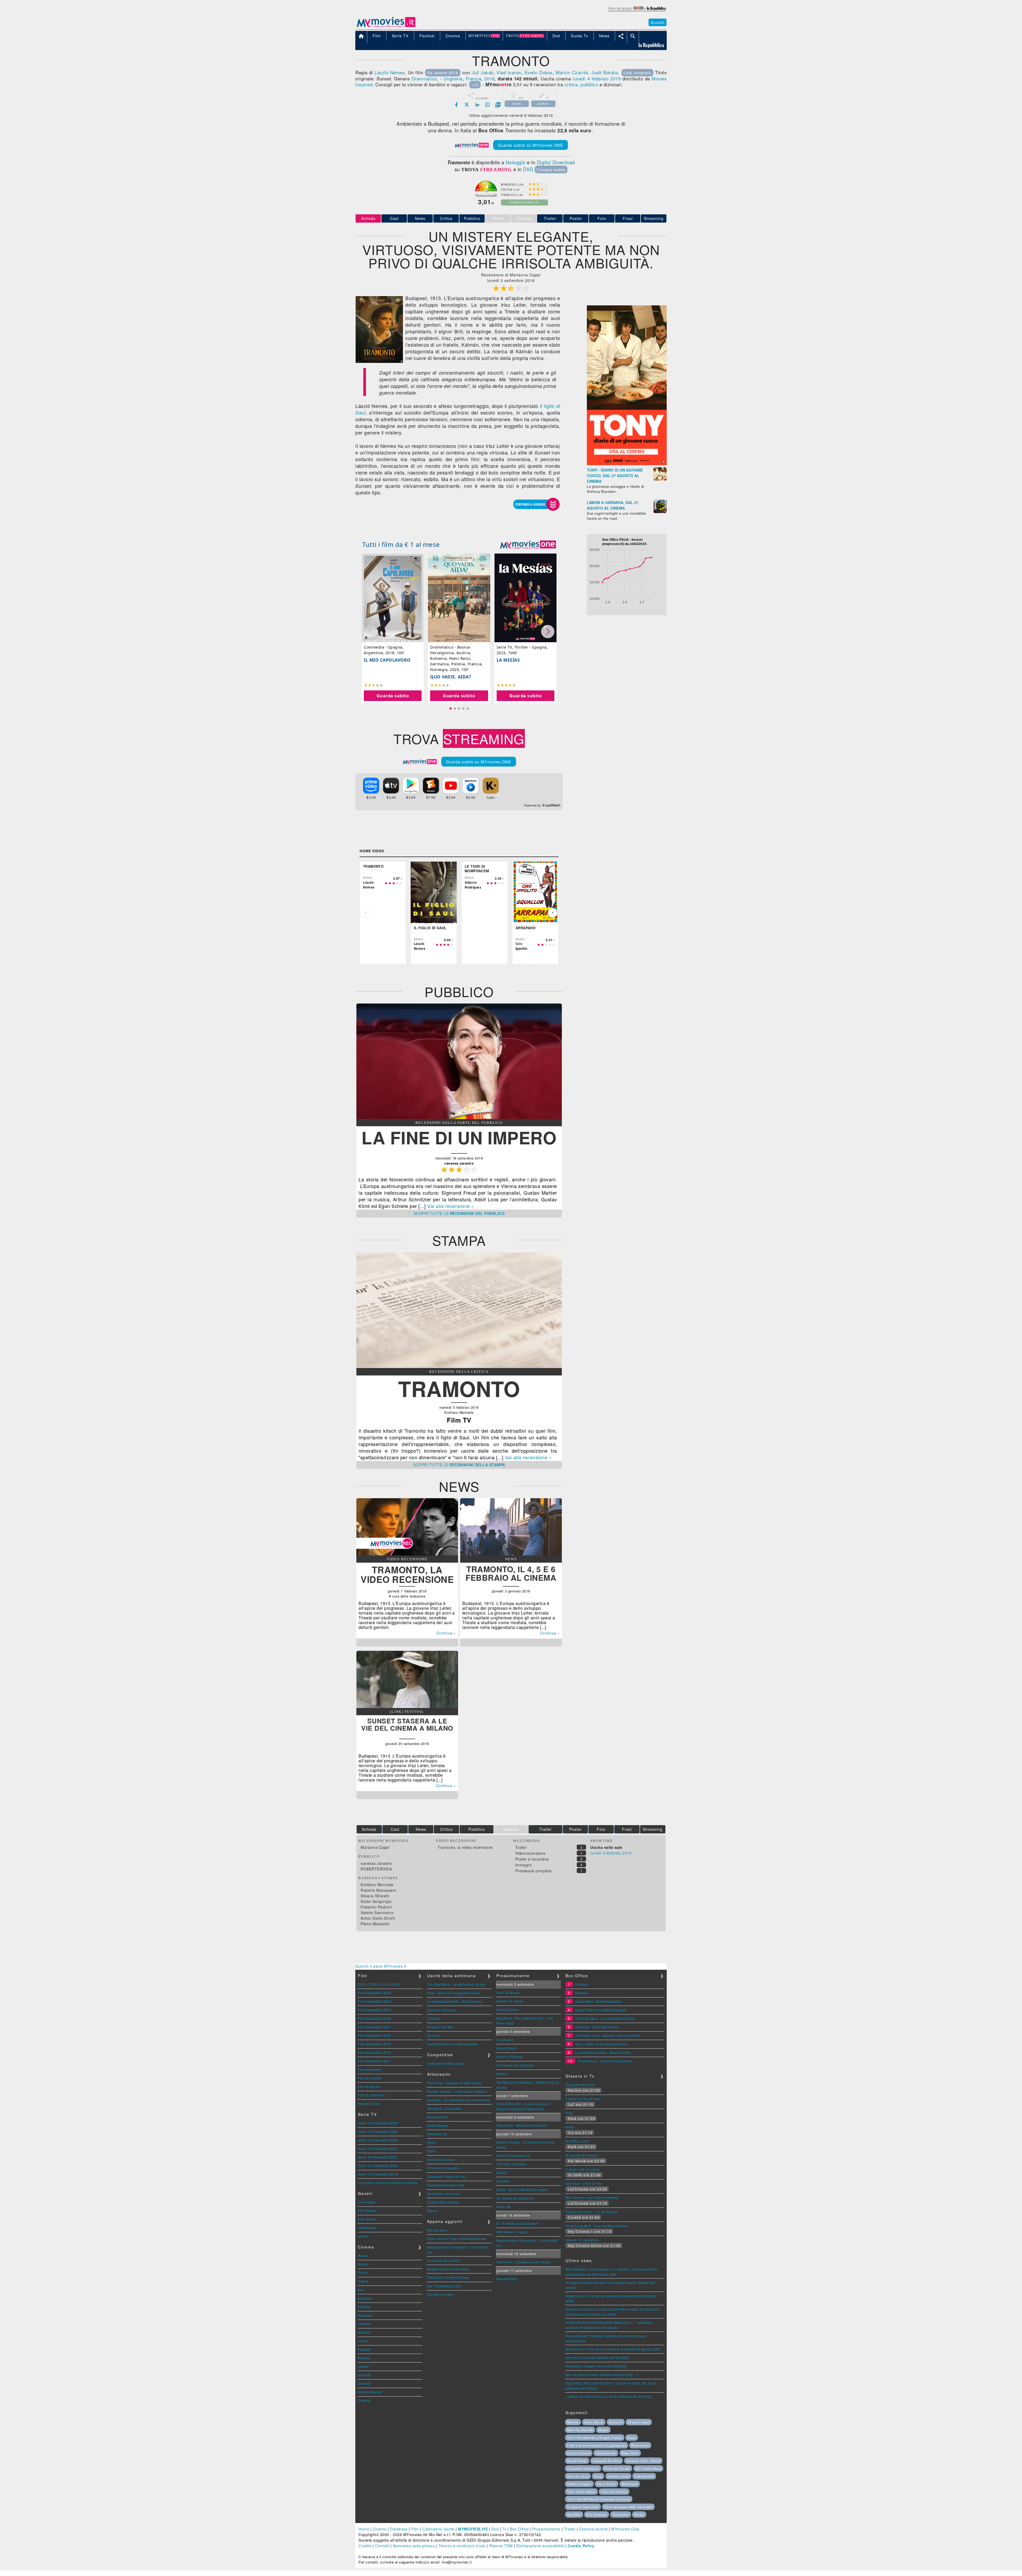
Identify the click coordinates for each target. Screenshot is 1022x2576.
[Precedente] (366, 913)
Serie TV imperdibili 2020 (378, 2166)
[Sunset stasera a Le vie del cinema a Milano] (407, 1706)
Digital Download (556, 162)
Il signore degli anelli (583, 2507)
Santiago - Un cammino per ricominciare (459, 2100)
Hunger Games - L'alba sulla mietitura (457, 2091)
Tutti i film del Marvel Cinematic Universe (599, 2499)
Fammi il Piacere (510, 2057)
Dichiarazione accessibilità (540, 2546)
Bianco (433, 2211)
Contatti (382, 2546)
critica (571, 84)
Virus (598, 2476)
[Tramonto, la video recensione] (407, 1554)
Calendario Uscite (438, 2529)
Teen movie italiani (581, 2492)
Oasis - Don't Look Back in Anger (522, 2190)
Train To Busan (508, 1993)
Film (415, 2529)
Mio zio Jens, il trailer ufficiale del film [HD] (599, 2375)
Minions (573, 2422)
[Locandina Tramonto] (379, 361)
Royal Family (577, 2461)
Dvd (495, 2529)
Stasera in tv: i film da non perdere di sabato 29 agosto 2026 (613, 2349)
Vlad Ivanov (509, 72)
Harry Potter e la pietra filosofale (453, 2044)
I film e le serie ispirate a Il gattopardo (597, 2445)
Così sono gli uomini (443, 2260)
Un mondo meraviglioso (515, 2065)
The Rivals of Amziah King (448, 2277)
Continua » (446, 1633)
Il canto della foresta (443, 2202)
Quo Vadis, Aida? (451, 677)
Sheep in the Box (441, 2027)
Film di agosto (369, 2086)
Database (399, 2529)
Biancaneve (640, 2445)
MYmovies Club (625, 2529)
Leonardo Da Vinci (607, 2461)
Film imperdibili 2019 (375, 2044)
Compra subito (551, 169)
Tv (504, 2529)
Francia (474, 78)
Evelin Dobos (539, 72)
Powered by (533, 805)
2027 (362, 1984)
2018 (489, 78)
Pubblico (472, 218)
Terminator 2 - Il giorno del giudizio (605, 2061)
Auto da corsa (578, 2476)
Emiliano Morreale (377, 1885)
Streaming (654, 218)
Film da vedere (370, 2069)
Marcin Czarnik (572, 72)
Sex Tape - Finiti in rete (584, 2183)
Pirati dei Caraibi (617, 2468)
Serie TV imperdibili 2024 (378, 2131)
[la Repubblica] (637, 11)
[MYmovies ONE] (528, 544)
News (420, 218)
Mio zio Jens (437, 2230)
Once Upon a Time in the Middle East (456, 2239)
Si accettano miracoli (582, 2155)
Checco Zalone (579, 2453)
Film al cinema (369, 2078)
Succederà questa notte (446, 2185)
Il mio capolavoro (387, 660)
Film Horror (367, 2219)
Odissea (582, 1993)
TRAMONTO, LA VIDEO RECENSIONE (407, 1574)
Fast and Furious (614, 2492)
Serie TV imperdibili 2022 (378, 2149)
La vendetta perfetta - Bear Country (455, 2001)
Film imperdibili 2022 (375, 2018)
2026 (373, 1984)
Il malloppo (505, 2040)
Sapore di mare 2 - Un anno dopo (592, 2212)
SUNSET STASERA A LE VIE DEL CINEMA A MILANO (407, 1724)
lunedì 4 (581, 78)
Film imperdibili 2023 (375, 2010)
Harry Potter (607, 2484)
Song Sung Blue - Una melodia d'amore (597, 2226)
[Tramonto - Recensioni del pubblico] (459, 1117)
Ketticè (502, 2074)
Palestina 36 (437, 2134)
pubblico (589, 84)
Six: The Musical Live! (444, 2286)
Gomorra (616, 2422)
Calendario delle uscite (446, 2063)
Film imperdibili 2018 (375, 2052)
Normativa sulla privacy (414, 2546)
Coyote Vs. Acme (510, 2001)
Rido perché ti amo (580, 2085)
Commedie (366, 2202)
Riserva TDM (501, 2546)
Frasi (628, 218)
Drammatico (424, 78)
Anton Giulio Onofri (378, 1918)
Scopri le (459, 1213)
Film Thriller (367, 2211)
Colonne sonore (594, 2529)
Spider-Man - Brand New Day (598, 2001)
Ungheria (453, 78)
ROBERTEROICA (376, 1869)
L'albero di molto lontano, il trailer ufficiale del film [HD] (609, 2396)
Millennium (630, 2484)
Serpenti (503, 2181)
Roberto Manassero (379, 1890)
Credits (365, 2546)
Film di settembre (372, 2095)
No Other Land (577, 2141)
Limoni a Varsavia (441, 2010)
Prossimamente (546, 2529)
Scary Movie (594, 2422)
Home (364, 2529)
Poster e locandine (532, 1859)
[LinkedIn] (477, 105)
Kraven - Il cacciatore (582, 2240)
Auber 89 (504, 2207)
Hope (431, 2142)
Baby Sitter (630, 2453)
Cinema (380, 2529)
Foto (602, 218)
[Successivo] (553, 913)
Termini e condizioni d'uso (462, 2546)
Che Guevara (597, 2514)
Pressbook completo (534, 1871)
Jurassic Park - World (643, 2461)
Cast (394, 218)
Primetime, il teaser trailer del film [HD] (596, 2366)
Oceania (582, 1984)
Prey (569, 2113)
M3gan (603, 2430)
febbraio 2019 (606, 78)
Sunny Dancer (508, 2010)
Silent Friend (506, 2048)
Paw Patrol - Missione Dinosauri (522, 2125)
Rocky (639, 2514)
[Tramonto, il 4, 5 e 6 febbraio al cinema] (511, 1554)
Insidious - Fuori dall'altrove (597, 2027)
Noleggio (516, 162)
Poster (576, 218)
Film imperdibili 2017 (375, 2061)
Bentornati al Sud (441, 2159)
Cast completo (637, 73)
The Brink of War (440, 2294)
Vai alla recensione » (451, 1206)
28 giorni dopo (639, 2422)
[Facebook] (456, 105)
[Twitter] (467, 105)
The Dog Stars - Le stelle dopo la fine (456, 1984)
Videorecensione (530, 1853)
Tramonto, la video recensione (465, 1847)
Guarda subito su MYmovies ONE (531, 145)
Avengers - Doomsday (445, 2108)
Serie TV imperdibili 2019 (378, 2174)
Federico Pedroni (376, 1907)
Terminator (621, 2514)
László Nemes (390, 72)
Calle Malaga (438, 2125)
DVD (528, 169)
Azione (363, 2236)
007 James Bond (648, 2468)
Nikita (570, 2127)
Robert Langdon (579, 2484)
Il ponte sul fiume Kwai (583, 2099)
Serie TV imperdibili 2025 (378, 2123)
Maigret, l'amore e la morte (448, 2269)
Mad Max (574, 2514)
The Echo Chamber (512, 2164)
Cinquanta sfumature (583, 2468)
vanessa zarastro (376, 1863)
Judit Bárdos (605, 72)
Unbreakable (644, 2476)
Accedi (658, 22)
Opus (632, 2438)
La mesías (508, 660)
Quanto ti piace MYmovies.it (381, 1966)
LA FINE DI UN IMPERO (459, 1137)
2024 (395, 1984)
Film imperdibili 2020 (375, 2035)
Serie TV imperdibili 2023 (378, 2140)
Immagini (524, 1865)
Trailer (550, 218)
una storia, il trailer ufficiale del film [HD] (597, 2358)
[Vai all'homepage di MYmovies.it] (386, 27)
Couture (434, 2035)
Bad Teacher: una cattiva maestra (592, 2198)
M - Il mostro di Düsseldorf (517, 2223)
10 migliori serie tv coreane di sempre (388, 2183)
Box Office (519, 2529)
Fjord (431, 2151)
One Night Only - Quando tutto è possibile (608, 2035)
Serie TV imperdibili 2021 (378, 2157)
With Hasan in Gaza (512, 2232)
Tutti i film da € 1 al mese (401, 544)
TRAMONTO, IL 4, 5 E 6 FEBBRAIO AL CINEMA (511, 1573)
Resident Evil (438, 2117)
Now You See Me (580, 2430)
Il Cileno (434, 2018)
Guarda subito (393, 696)
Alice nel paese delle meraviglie (628, 2507)
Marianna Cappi (375, 1847)
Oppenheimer (606, 2453)
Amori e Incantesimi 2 (513, 2155)
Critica (446, 218)
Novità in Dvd (369, 2104)
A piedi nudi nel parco (583, 2169)
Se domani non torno (444, 2194)
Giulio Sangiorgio (376, 1901)
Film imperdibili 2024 (375, 2001)
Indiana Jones (618, 2476)
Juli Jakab (483, 72)
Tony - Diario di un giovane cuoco (454, 1993)
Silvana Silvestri (375, 1896)
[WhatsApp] (488, 105)
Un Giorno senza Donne (515, 2198)
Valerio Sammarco (377, 1912)
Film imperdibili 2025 (375, 1993)
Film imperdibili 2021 (375, 2027)
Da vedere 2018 (443, 73)
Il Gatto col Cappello (443, 2168)
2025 (384, 1984)
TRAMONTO (459, 1388)
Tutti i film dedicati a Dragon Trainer (595, 2438)
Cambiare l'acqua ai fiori (446, 2176)
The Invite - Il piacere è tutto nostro (454, 2083)
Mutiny (502, 2172)
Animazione (367, 2228)
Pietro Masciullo (375, 1924)
